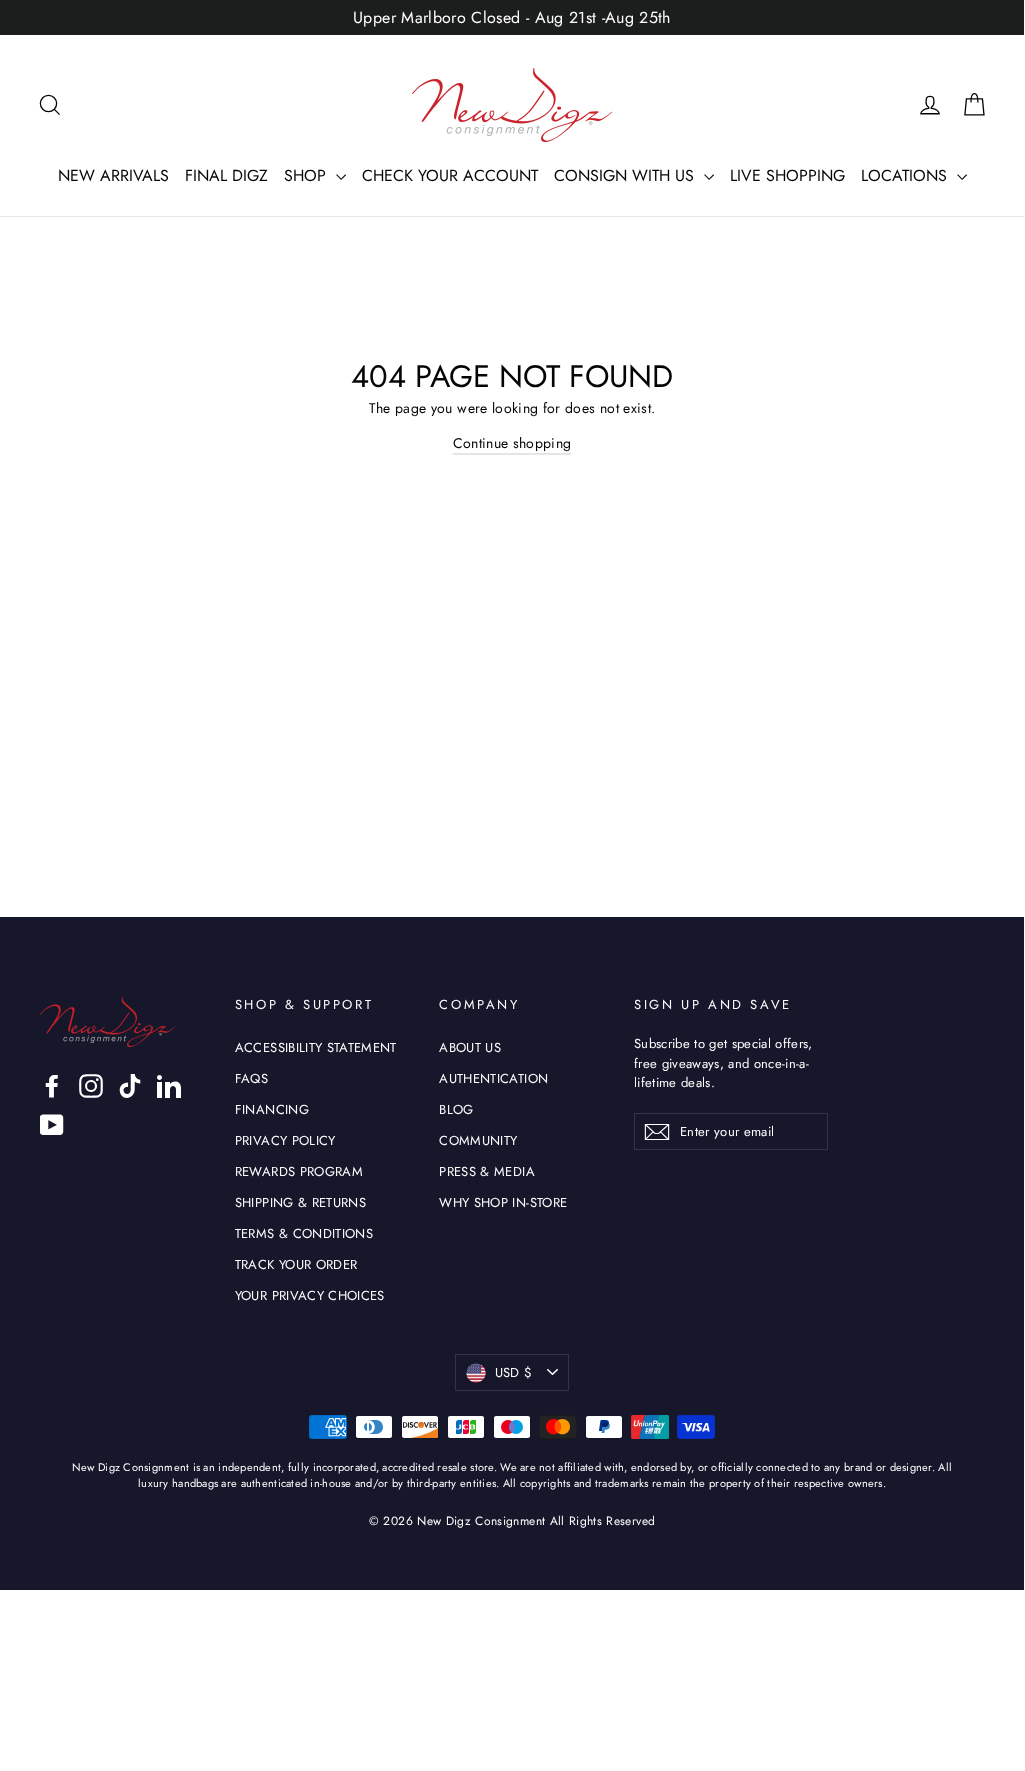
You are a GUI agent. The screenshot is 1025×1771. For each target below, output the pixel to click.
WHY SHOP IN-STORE (503, 1202)
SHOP (307, 175)
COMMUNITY (478, 1140)
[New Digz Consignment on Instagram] (91, 1086)
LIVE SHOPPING (787, 175)
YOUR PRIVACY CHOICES (310, 1295)
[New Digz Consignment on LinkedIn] (169, 1086)
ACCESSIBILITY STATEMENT (316, 1047)
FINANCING (272, 1109)
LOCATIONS (906, 175)
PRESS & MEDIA (487, 1171)
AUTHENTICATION (493, 1078)
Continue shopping (512, 443)
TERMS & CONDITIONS (304, 1233)
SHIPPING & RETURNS (300, 1202)
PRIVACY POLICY (285, 1140)
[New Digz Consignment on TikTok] (130, 1086)
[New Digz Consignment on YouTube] (52, 1125)
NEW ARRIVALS (113, 175)
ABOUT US (470, 1047)
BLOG (456, 1109)
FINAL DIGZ (226, 175)
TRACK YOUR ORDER (296, 1264)
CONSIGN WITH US (626, 175)
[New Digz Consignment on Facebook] (52, 1086)
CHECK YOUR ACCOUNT (450, 175)
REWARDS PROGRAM (299, 1171)
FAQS (251, 1078)
